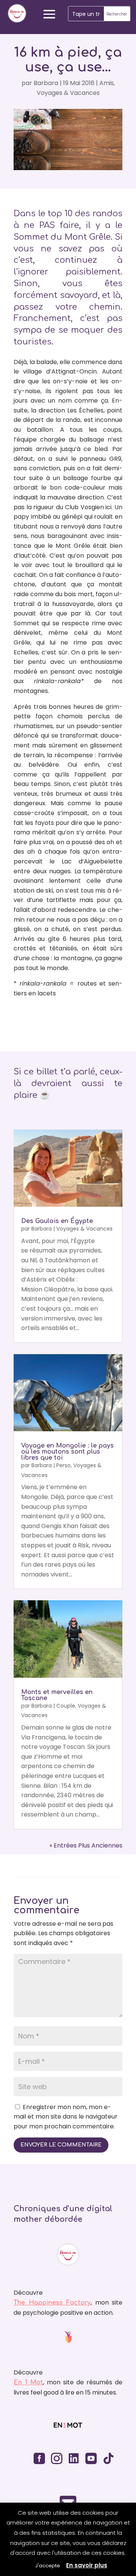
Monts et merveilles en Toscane (57, 1695)
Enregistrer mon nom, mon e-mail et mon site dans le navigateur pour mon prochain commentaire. (66, 2117)
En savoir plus (87, 2565)
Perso (63, 1465)
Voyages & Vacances (68, 93)
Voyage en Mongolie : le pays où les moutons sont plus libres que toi (67, 1452)
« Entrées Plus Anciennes (86, 1845)
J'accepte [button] (48, 2566)
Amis (107, 83)
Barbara (46, 83)
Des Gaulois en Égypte (57, 1221)
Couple (66, 1706)
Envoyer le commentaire (61, 2145)
